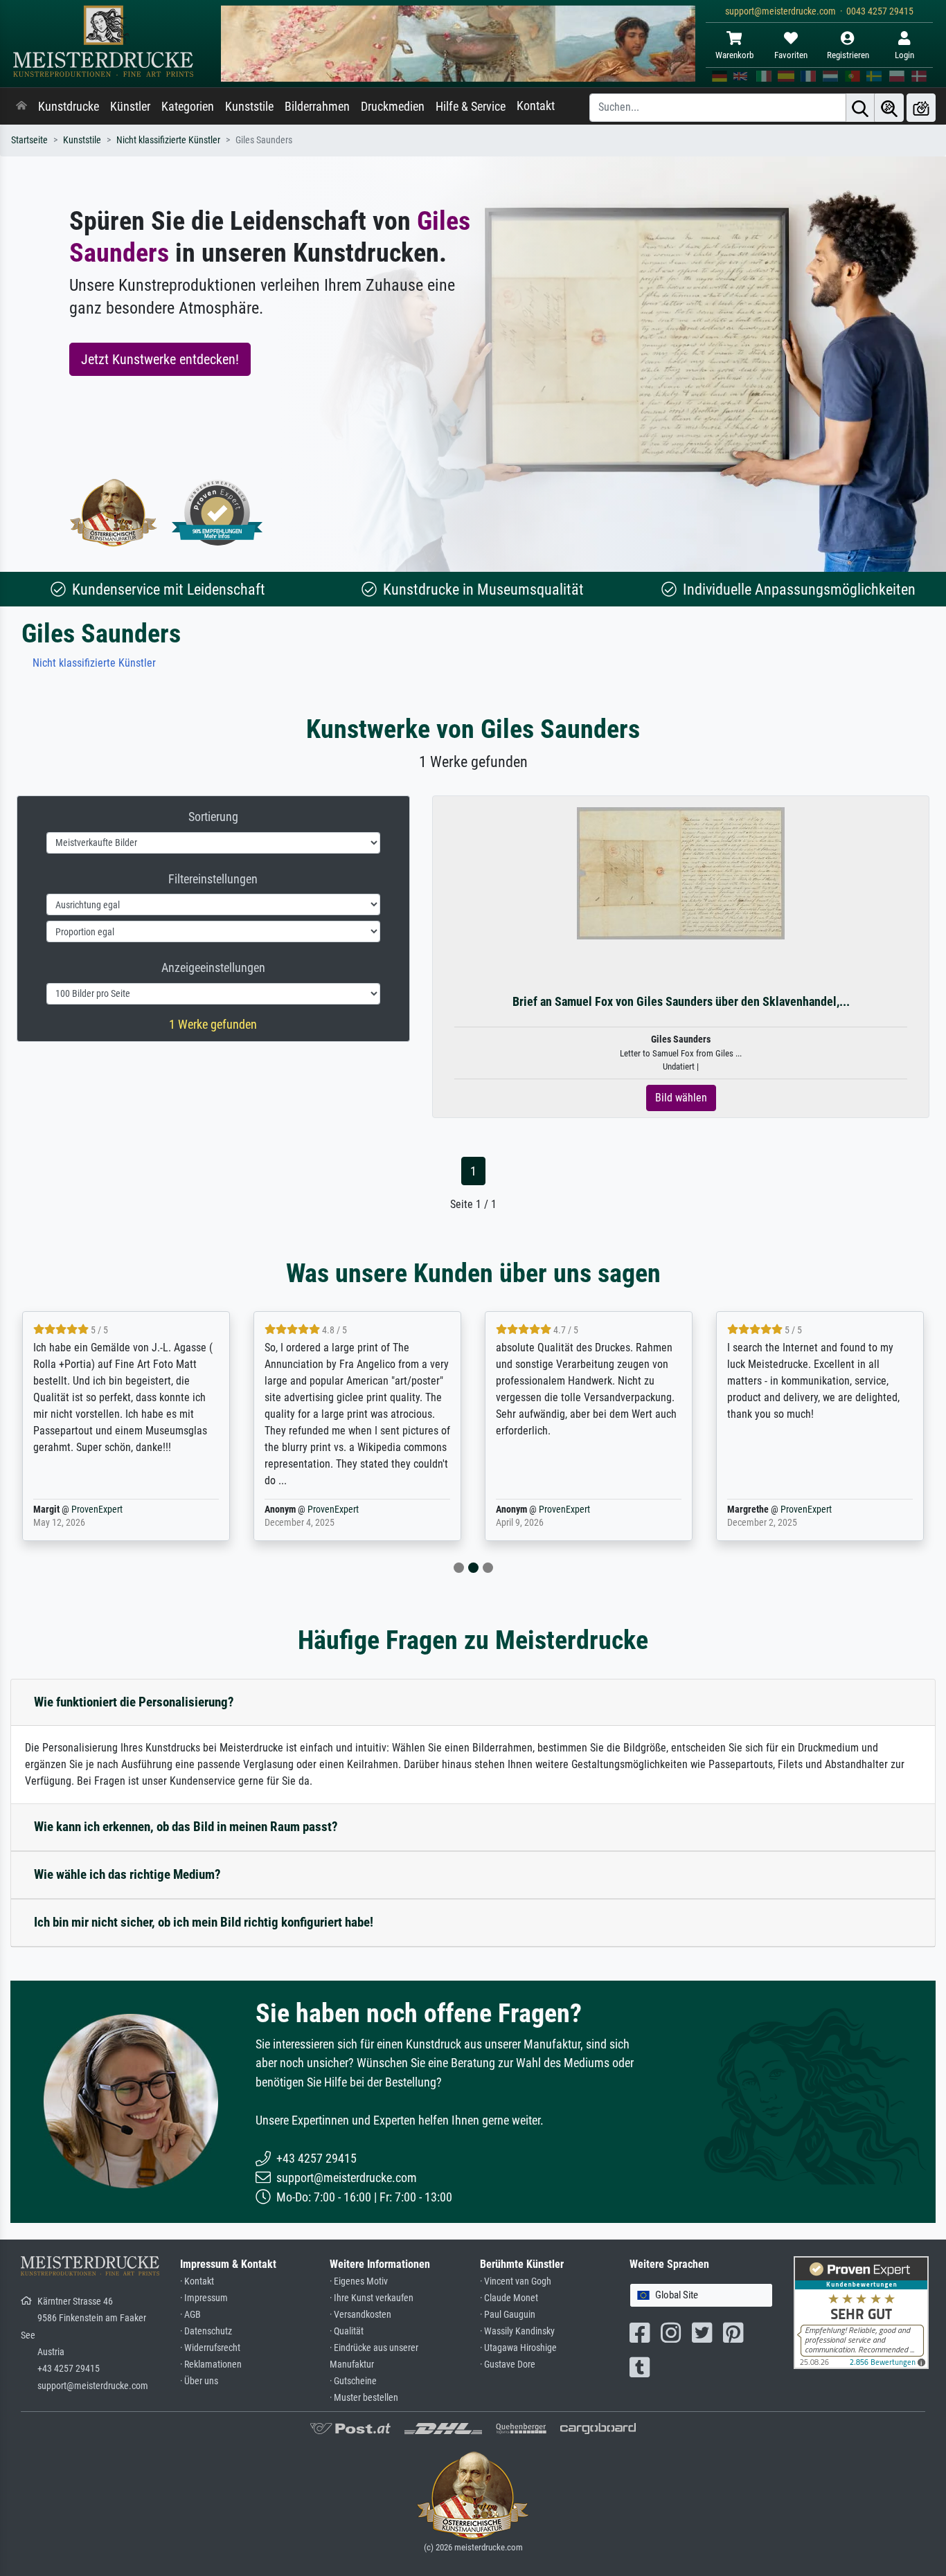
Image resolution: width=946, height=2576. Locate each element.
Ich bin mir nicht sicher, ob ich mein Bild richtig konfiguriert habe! (204, 1922)
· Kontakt (197, 2281)
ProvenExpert (97, 1510)
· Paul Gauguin (508, 2315)
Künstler (130, 107)
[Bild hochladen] (921, 108)
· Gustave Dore (508, 2365)
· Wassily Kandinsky (517, 2331)
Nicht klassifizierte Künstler (168, 140)
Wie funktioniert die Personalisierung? (134, 1702)
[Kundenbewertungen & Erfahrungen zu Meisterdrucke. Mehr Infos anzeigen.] (861, 2312)
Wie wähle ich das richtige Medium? (127, 1874)
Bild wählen (681, 1098)
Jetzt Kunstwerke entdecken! (160, 359)
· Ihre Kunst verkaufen (372, 2298)
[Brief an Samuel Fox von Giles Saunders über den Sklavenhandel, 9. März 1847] (681, 873)
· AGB (190, 2315)
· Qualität (347, 2331)
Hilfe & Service (471, 107)
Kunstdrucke (69, 107)
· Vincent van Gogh (516, 2281)
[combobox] (701, 2295)
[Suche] (860, 108)
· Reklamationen (211, 2365)
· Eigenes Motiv (359, 2281)
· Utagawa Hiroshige (518, 2348)
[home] (21, 107)
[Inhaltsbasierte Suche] (889, 108)
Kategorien (188, 107)
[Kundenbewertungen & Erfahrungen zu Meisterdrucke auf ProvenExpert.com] (217, 513)
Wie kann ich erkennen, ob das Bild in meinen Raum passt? (186, 1827)
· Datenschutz (206, 2331)
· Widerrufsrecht (210, 2348)
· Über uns (199, 2381)
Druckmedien (393, 107)
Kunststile (249, 107)
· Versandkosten (360, 2315)
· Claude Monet (509, 2298)
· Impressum (204, 2298)
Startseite (29, 140)
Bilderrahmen (317, 107)
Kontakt (536, 106)
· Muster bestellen (364, 2398)
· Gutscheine (353, 2381)
